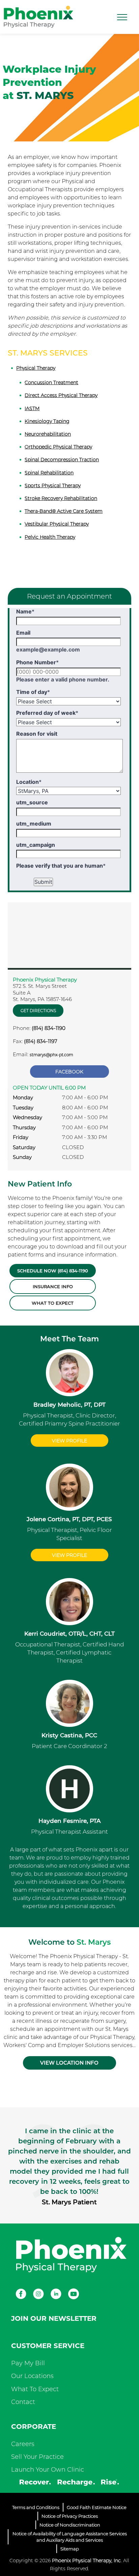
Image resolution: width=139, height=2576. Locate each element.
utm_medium (34, 824)
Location (29, 782)
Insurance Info (53, 1286)
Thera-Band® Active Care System (64, 511)
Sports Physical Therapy (53, 486)
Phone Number (37, 662)
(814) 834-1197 (41, 1041)
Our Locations (32, 2376)
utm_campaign (36, 845)
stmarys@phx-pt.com (51, 1055)
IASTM (32, 408)
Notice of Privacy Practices (70, 2516)
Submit (43, 882)
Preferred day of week (47, 713)
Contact (23, 2402)
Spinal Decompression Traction (62, 460)
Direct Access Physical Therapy (61, 395)
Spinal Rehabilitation (49, 473)
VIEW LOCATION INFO (69, 2063)
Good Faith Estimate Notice (97, 2507)
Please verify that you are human (61, 866)
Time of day (33, 692)
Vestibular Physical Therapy (57, 524)
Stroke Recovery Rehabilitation (61, 498)
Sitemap (70, 2549)
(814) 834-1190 (49, 1028)
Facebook (69, 1072)
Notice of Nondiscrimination (70, 2525)
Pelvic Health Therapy (50, 537)
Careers (23, 2444)
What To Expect (35, 2389)
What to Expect (53, 1303)
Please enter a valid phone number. (63, 679)
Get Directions (38, 1011)
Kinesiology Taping (47, 421)
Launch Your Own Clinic (48, 2470)
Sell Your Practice (37, 2457)
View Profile (69, 1441)
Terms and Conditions (36, 2507)
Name (25, 611)
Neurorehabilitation (48, 434)
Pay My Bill (28, 2363)
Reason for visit (37, 734)
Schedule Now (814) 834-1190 (53, 1271)
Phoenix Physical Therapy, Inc (86, 2561)
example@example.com (48, 649)
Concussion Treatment (51, 382)
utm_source (32, 802)
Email (23, 633)
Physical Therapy (36, 368)
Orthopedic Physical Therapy (58, 447)
